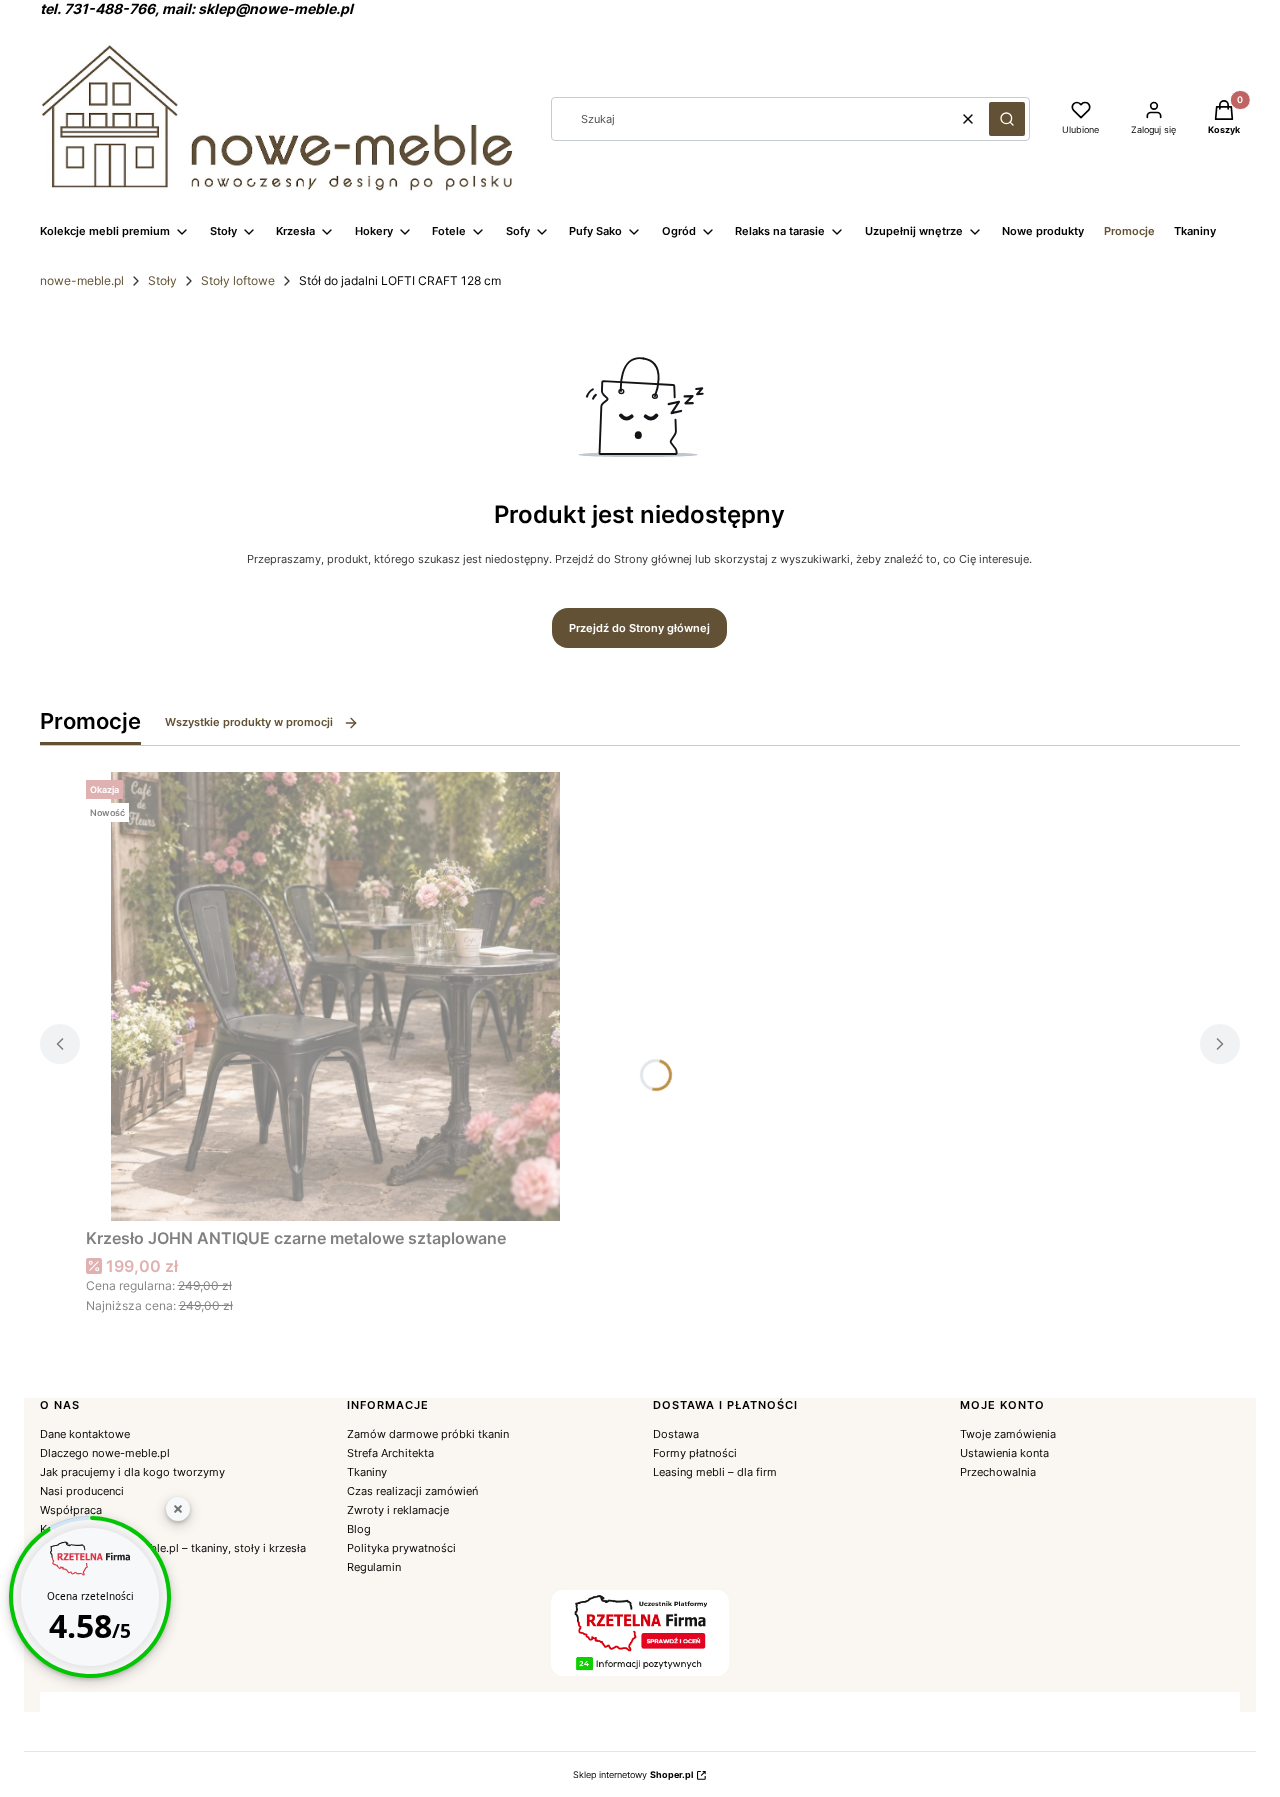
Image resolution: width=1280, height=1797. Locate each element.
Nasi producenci (82, 1491)
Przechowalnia (998, 1472)
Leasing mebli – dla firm (715, 1472)
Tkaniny (367, 1472)
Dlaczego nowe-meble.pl (105, 1453)
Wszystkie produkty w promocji (249, 722)
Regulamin (374, 1567)
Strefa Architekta (390, 1453)
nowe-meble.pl (82, 280)
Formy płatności (695, 1453)
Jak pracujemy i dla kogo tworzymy (132, 1472)
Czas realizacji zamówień (412, 1491)
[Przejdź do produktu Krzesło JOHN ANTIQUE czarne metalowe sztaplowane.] (336, 996)
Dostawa (676, 1434)
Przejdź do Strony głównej (639, 628)
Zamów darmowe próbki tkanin (428, 1434)
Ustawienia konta (1004, 1453)
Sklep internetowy (633, 1774)
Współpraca (71, 1510)
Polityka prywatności (401, 1548)
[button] (1007, 119)
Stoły (162, 280)
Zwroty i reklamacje (398, 1510)
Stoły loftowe (238, 280)
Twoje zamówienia (1008, 1434)
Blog (359, 1529)
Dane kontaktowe (85, 1434)
